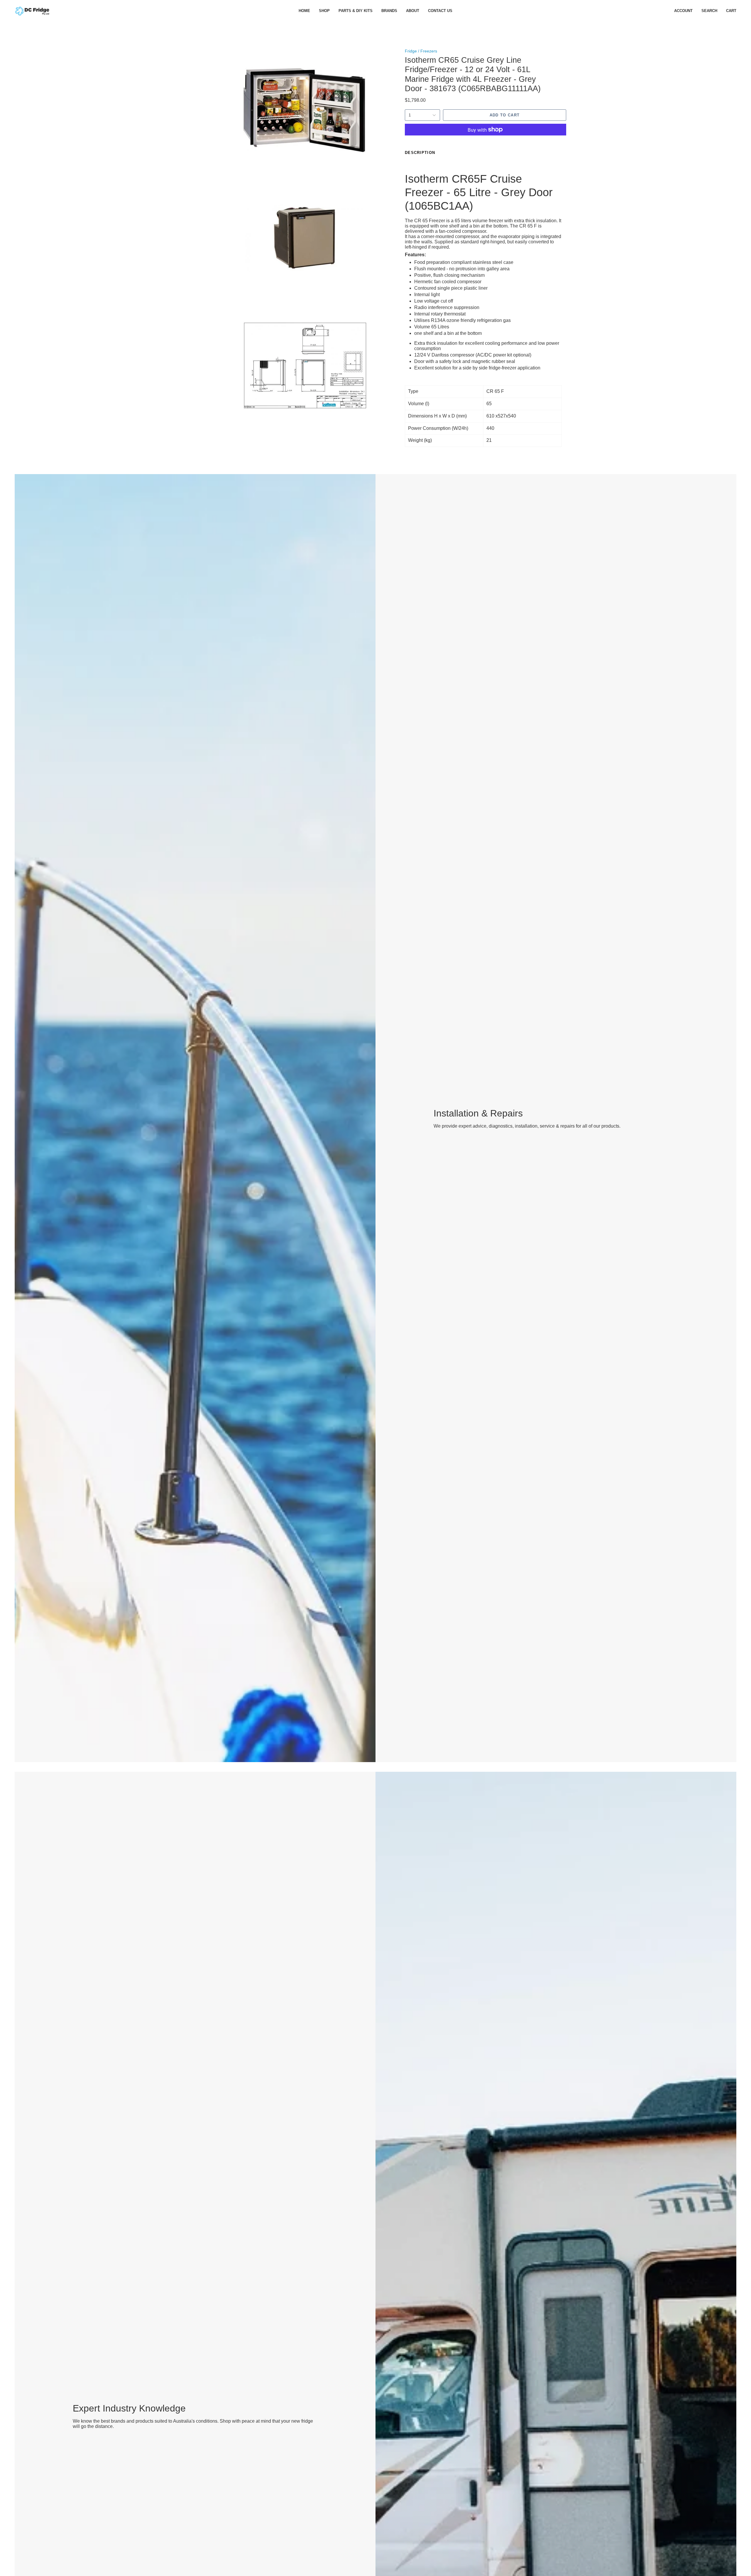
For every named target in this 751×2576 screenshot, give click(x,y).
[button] (324, 11)
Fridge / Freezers (421, 51)
